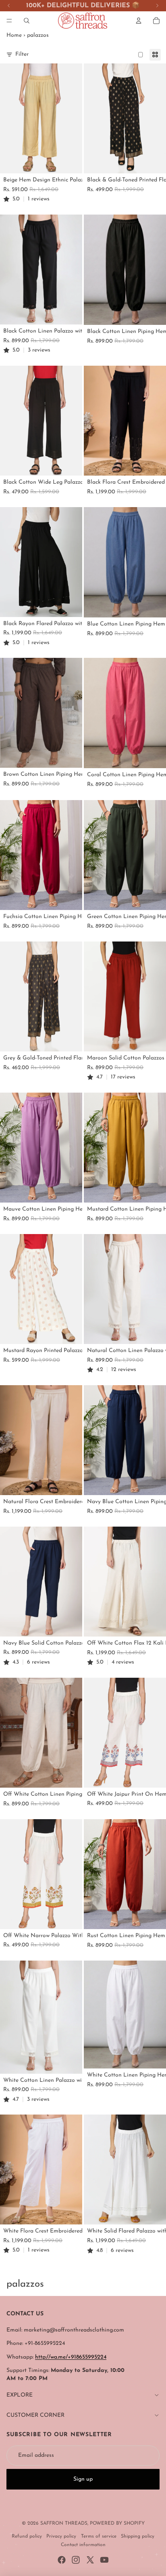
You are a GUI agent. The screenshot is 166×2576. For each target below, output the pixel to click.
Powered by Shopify (117, 2523)
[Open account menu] (139, 21)
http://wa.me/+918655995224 (71, 2357)
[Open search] (27, 21)
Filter (22, 54)
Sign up (83, 2479)
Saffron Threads (64, 2523)
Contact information (83, 2545)
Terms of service (99, 2536)
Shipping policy (138, 2536)
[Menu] (9, 21)
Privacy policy (61, 2536)
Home (14, 35)
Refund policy (27, 2536)
